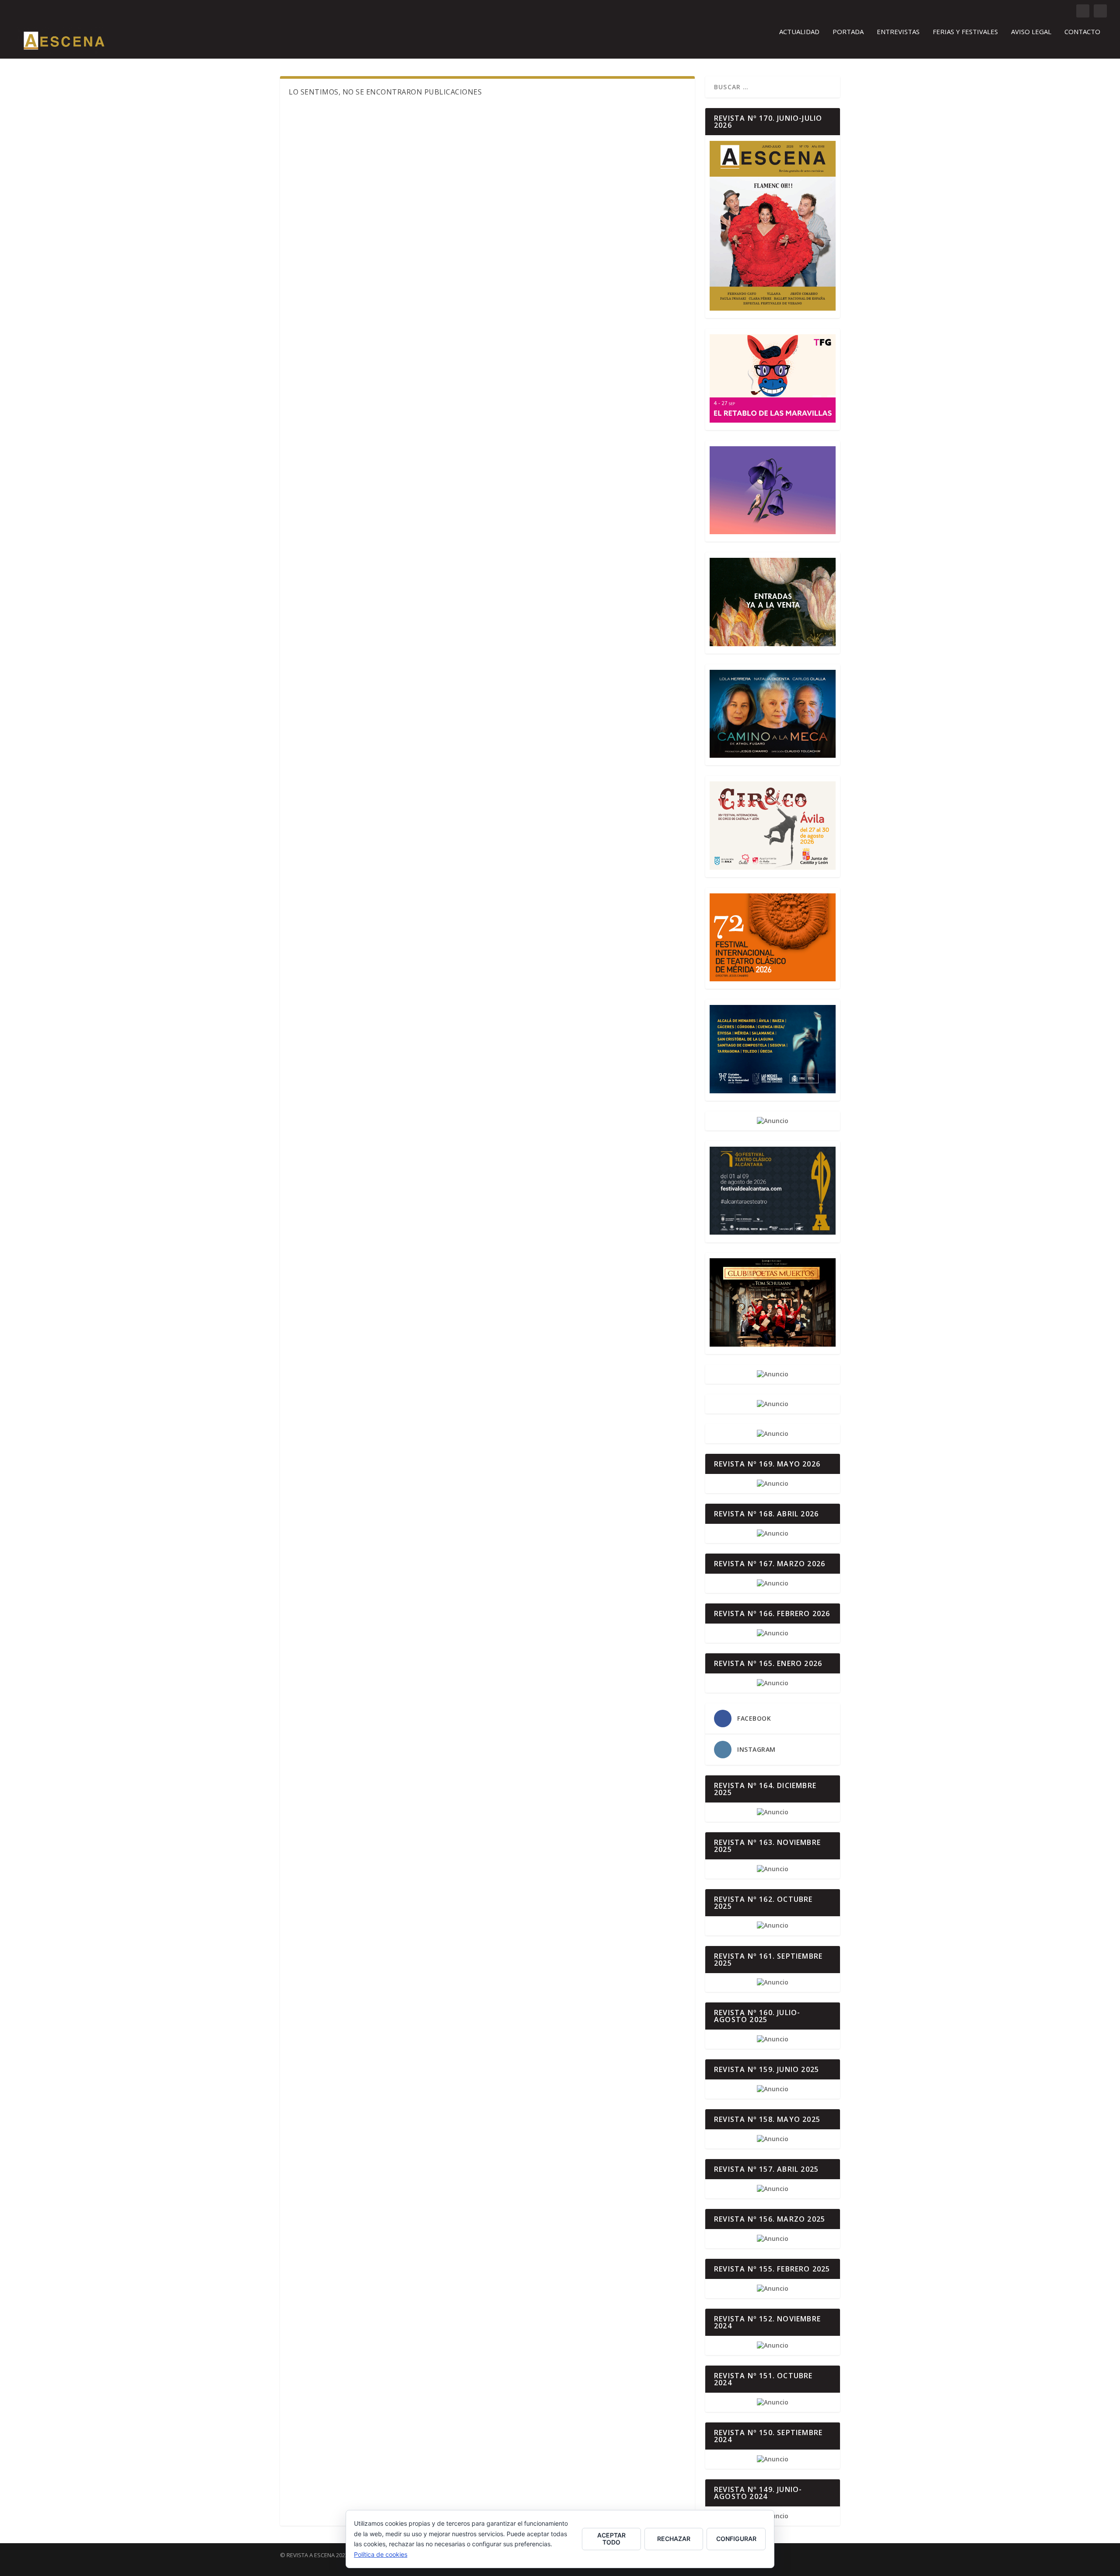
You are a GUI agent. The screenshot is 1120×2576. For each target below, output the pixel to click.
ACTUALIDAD (799, 32)
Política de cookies (381, 2554)
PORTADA (848, 32)
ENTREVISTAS (898, 32)
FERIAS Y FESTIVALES (965, 32)
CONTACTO (1082, 32)
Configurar (736, 2539)
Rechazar (674, 2539)
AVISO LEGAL (1031, 32)
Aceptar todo (611, 2539)
